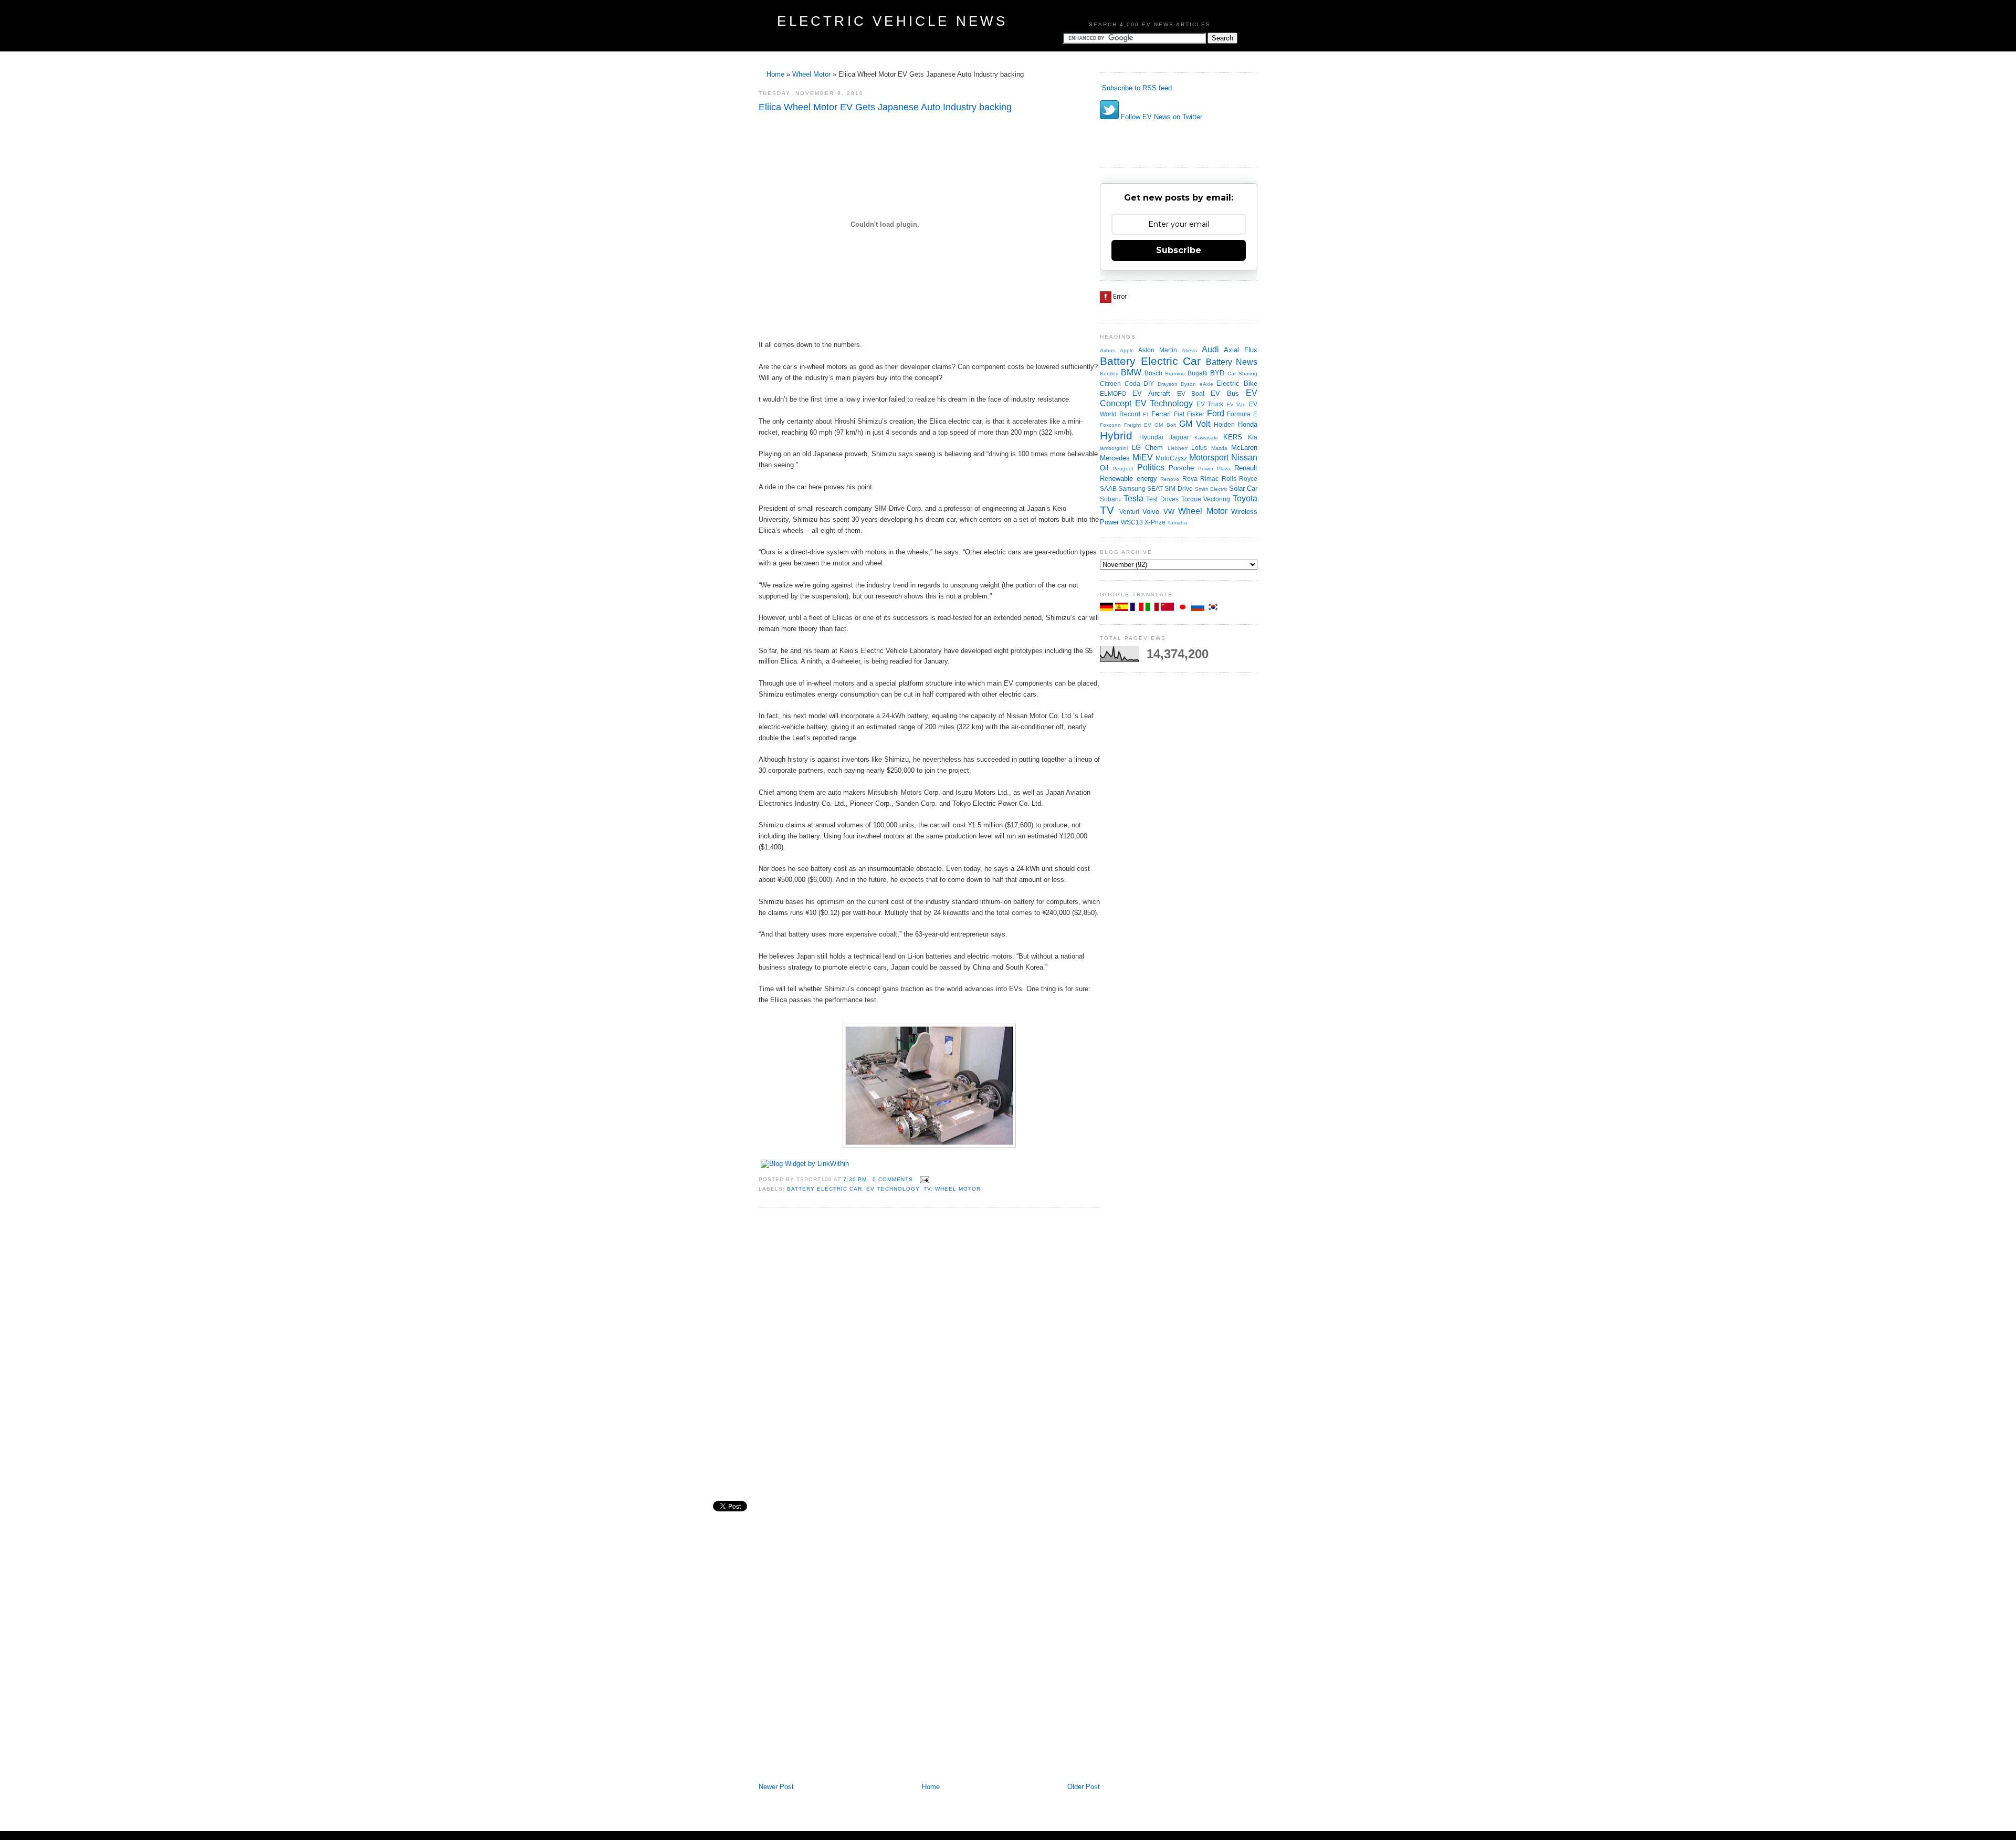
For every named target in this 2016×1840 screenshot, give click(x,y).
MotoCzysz (1171, 458)
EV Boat (1191, 393)
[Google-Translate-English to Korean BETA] (1213, 609)
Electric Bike (1237, 383)
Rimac (1209, 479)
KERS (1233, 437)
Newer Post (776, 1787)
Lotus (1199, 448)
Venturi (1129, 512)
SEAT (1155, 488)
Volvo (1151, 512)
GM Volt (1195, 424)
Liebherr (1178, 448)
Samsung (1132, 488)
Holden (1224, 424)
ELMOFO (1113, 393)
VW (1169, 512)
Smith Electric (1211, 489)
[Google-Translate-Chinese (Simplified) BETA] (1168, 609)
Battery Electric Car (825, 1189)
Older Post (1084, 1787)
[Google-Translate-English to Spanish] (1123, 609)
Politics (1151, 467)
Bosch (1153, 373)
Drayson (1168, 384)
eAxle (1206, 384)
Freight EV (1138, 425)
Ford (1216, 413)
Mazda (1219, 448)
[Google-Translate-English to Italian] (1153, 609)
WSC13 (1132, 522)
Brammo (1175, 374)
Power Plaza (1214, 469)
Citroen (1110, 383)
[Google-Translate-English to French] (1138, 609)
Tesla (1133, 498)
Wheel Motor (811, 74)
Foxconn (1110, 425)
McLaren (1244, 448)
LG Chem (1148, 448)
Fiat (1179, 414)
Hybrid (1116, 435)
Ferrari (1161, 414)
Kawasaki (1206, 438)
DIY (1149, 383)
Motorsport (1209, 458)
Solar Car (1243, 488)
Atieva (1189, 350)
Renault (1246, 468)
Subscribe (1179, 250)
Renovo (1170, 479)
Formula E (1242, 414)
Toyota (1245, 498)
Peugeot (1123, 469)
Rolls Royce (1240, 479)
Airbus (1107, 350)
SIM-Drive (1179, 488)
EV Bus (1225, 393)
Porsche (1181, 468)
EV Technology (892, 1189)
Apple (1127, 350)
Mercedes (1115, 458)
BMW (1131, 372)
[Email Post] (923, 1179)
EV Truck (1210, 404)
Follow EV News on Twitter (1161, 117)
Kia (1253, 437)
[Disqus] (929, 1357)
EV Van (1236, 404)
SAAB (1108, 488)
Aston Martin (1158, 350)
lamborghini (1114, 448)
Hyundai (1151, 437)
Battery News (1232, 362)
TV (927, 1189)
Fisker (1196, 414)
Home (775, 74)
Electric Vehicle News (892, 21)
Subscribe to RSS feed (1136, 88)
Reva (1190, 479)
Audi (1210, 349)
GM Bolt (1165, 425)
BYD (1217, 373)
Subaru (1110, 499)
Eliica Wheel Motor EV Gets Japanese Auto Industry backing (885, 107)
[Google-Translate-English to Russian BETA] (1199, 609)
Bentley (1109, 374)
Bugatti (1198, 373)
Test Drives (1162, 499)
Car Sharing (1242, 374)
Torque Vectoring (1206, 499)
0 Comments (893, 1179)
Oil (1104, 468)
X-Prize (1155, 522)
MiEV (1143, 458)
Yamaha (1177, 523)
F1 (1146, 414)
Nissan (1244, 458)
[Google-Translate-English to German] (1107, 609)
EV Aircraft (1151, 393)
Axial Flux (1241, 350)
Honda (1248, 424)
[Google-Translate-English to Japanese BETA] (1184, 609)
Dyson (1188, 384)
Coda (1132, 383)
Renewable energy (1128, 479)
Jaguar (1179, 437)
